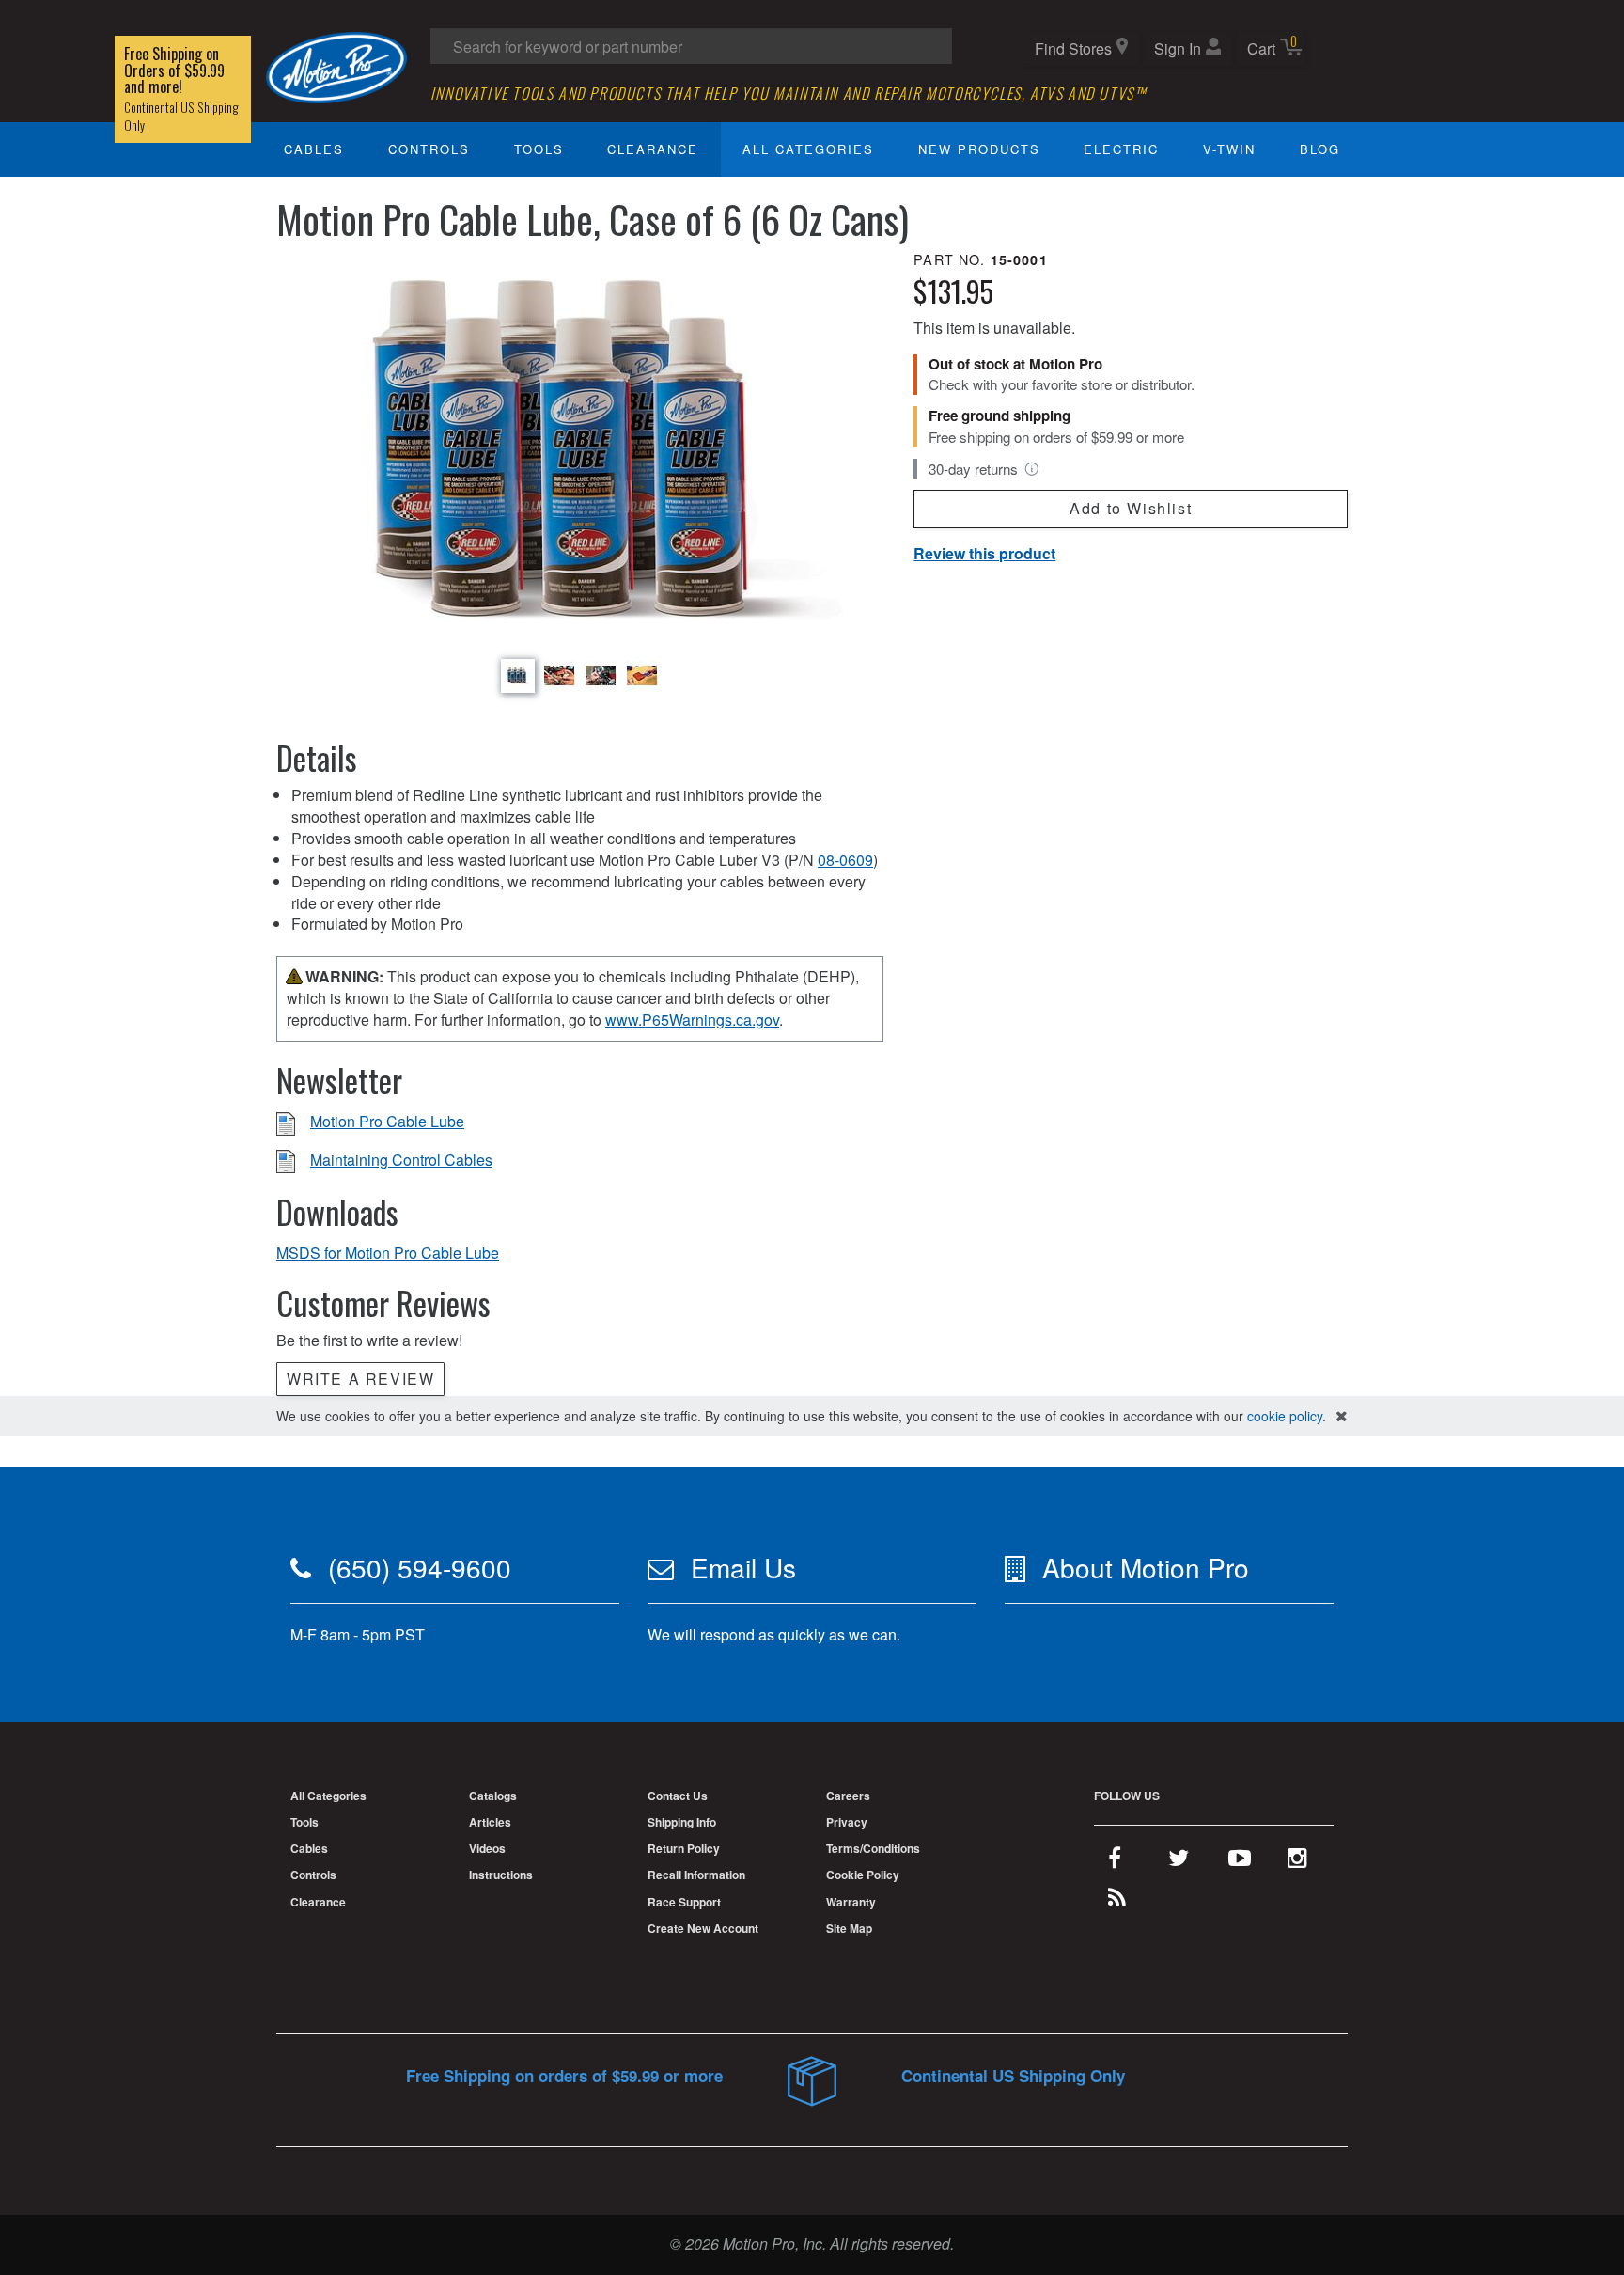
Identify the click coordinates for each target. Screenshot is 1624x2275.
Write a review (360, 1379)
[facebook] (1115, 1861)
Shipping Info (682, 1822)
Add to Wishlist (1131, 508)
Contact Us (678, 1796)
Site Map (849, 1928)
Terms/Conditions (873, 1848)
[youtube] (1240, 1861)
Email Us (743, 1567)
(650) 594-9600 (420, 1567)
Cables (314, 149)
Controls (429, 149)
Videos (487, 1848)
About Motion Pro (1146, 1567)
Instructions (501, 1875)
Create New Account (703, 1928)
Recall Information (696, 1875)
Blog (1320, 149)
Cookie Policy (863, 1875)
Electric (1121, 149)
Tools (539, 149)
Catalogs (493, 1796)
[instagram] (1297, 1861)
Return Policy (684, 1848)
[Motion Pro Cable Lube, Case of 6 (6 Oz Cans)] (580, 451)
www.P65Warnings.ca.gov (692, 1020)
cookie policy (1285, 1416)
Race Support (684, 1902)
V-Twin (1229, 149)
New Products (979, 149)
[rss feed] (1117, 1901)
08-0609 (845, 860)
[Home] (336, 65)
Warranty (851, 1902)
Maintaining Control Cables (401, 1160)
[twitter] (1179, 1861)
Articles (490, 1822)
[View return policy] (1032, 469)
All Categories (808, 149)
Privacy (847, 1822)
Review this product (984, 553)
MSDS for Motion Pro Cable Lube (388, 1253)
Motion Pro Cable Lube (387, 1121)
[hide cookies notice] (1342, 1416)
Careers (848, 1796)
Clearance (653, 149)
